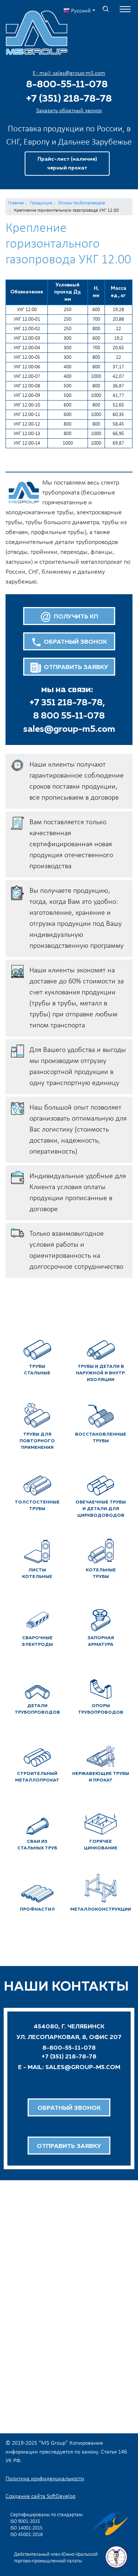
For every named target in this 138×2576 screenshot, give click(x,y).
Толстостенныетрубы (37, 1506)
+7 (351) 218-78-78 (69, 99)
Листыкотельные (37, 1574)
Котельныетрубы (101, 1574)
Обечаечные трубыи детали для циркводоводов (101, 1509)
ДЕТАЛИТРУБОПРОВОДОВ (37, 1709)
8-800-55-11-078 (67, 85)
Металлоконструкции (101, 1910)
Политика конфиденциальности (45, 2479)
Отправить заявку (69, 2146)
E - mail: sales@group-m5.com (69, 73)
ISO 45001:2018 (26, 2535)
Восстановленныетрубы (101, 1438)
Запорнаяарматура (101, 1641)
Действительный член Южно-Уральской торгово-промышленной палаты (56, 2558)
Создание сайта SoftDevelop (40, 2496)
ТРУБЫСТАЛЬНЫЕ (37, 1370)
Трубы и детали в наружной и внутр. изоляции (101, 1373)
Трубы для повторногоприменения (37, 1441)
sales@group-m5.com (69, 729)
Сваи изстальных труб (37, 1845)
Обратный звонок (69, 2108)
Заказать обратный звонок (69, 111)
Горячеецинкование (101, 1845)
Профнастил (37, 1910)
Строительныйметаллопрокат (37, 1777)
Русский (80, 11)
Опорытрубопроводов (101, 1709)
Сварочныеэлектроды (37, 1641)
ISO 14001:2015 (26, 2528)
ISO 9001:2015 (25, 2522)
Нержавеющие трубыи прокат (101, 1777)
